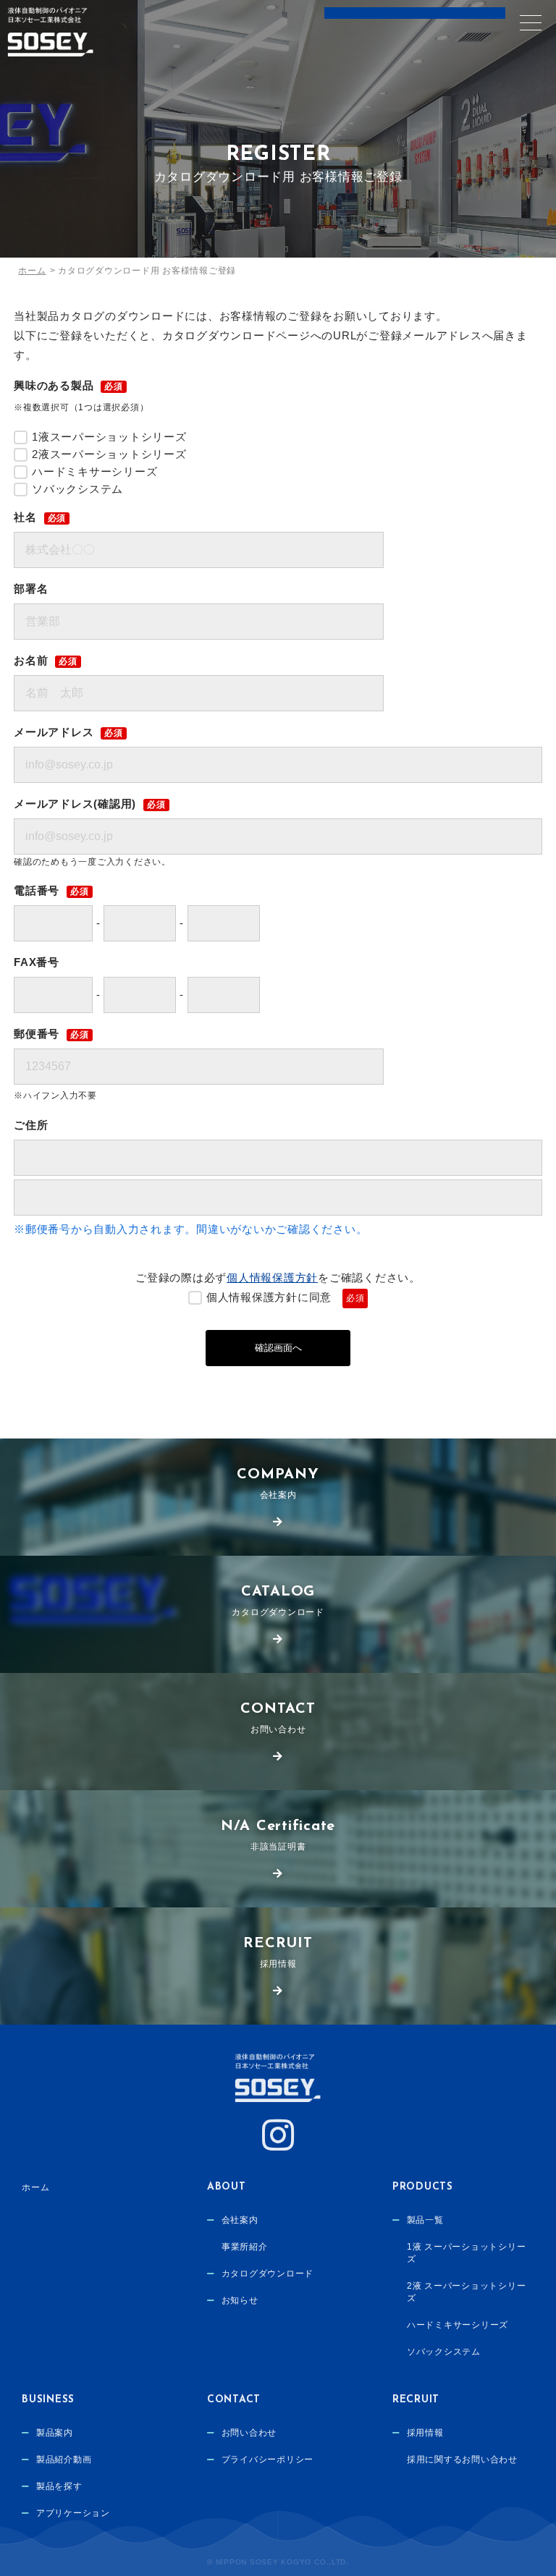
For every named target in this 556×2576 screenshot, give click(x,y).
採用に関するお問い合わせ (462, 2460)
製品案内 (55, 2433)
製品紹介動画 (64, 2460)
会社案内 (278, 1484)
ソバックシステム (444, 2352)
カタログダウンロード (278, 1601)
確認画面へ (278, 1348)
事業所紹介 (245, 2247)
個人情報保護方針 (272, 1278)
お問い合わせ (278, 1718)
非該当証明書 (278, 1835)
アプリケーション (73, 2513)
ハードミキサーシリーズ (458, 2325)
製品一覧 (425, 2220)
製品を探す (59, 2486)
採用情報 (278, 1953)
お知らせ (240, 2300)
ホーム (35, 2187)
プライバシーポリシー (268, 2460)
